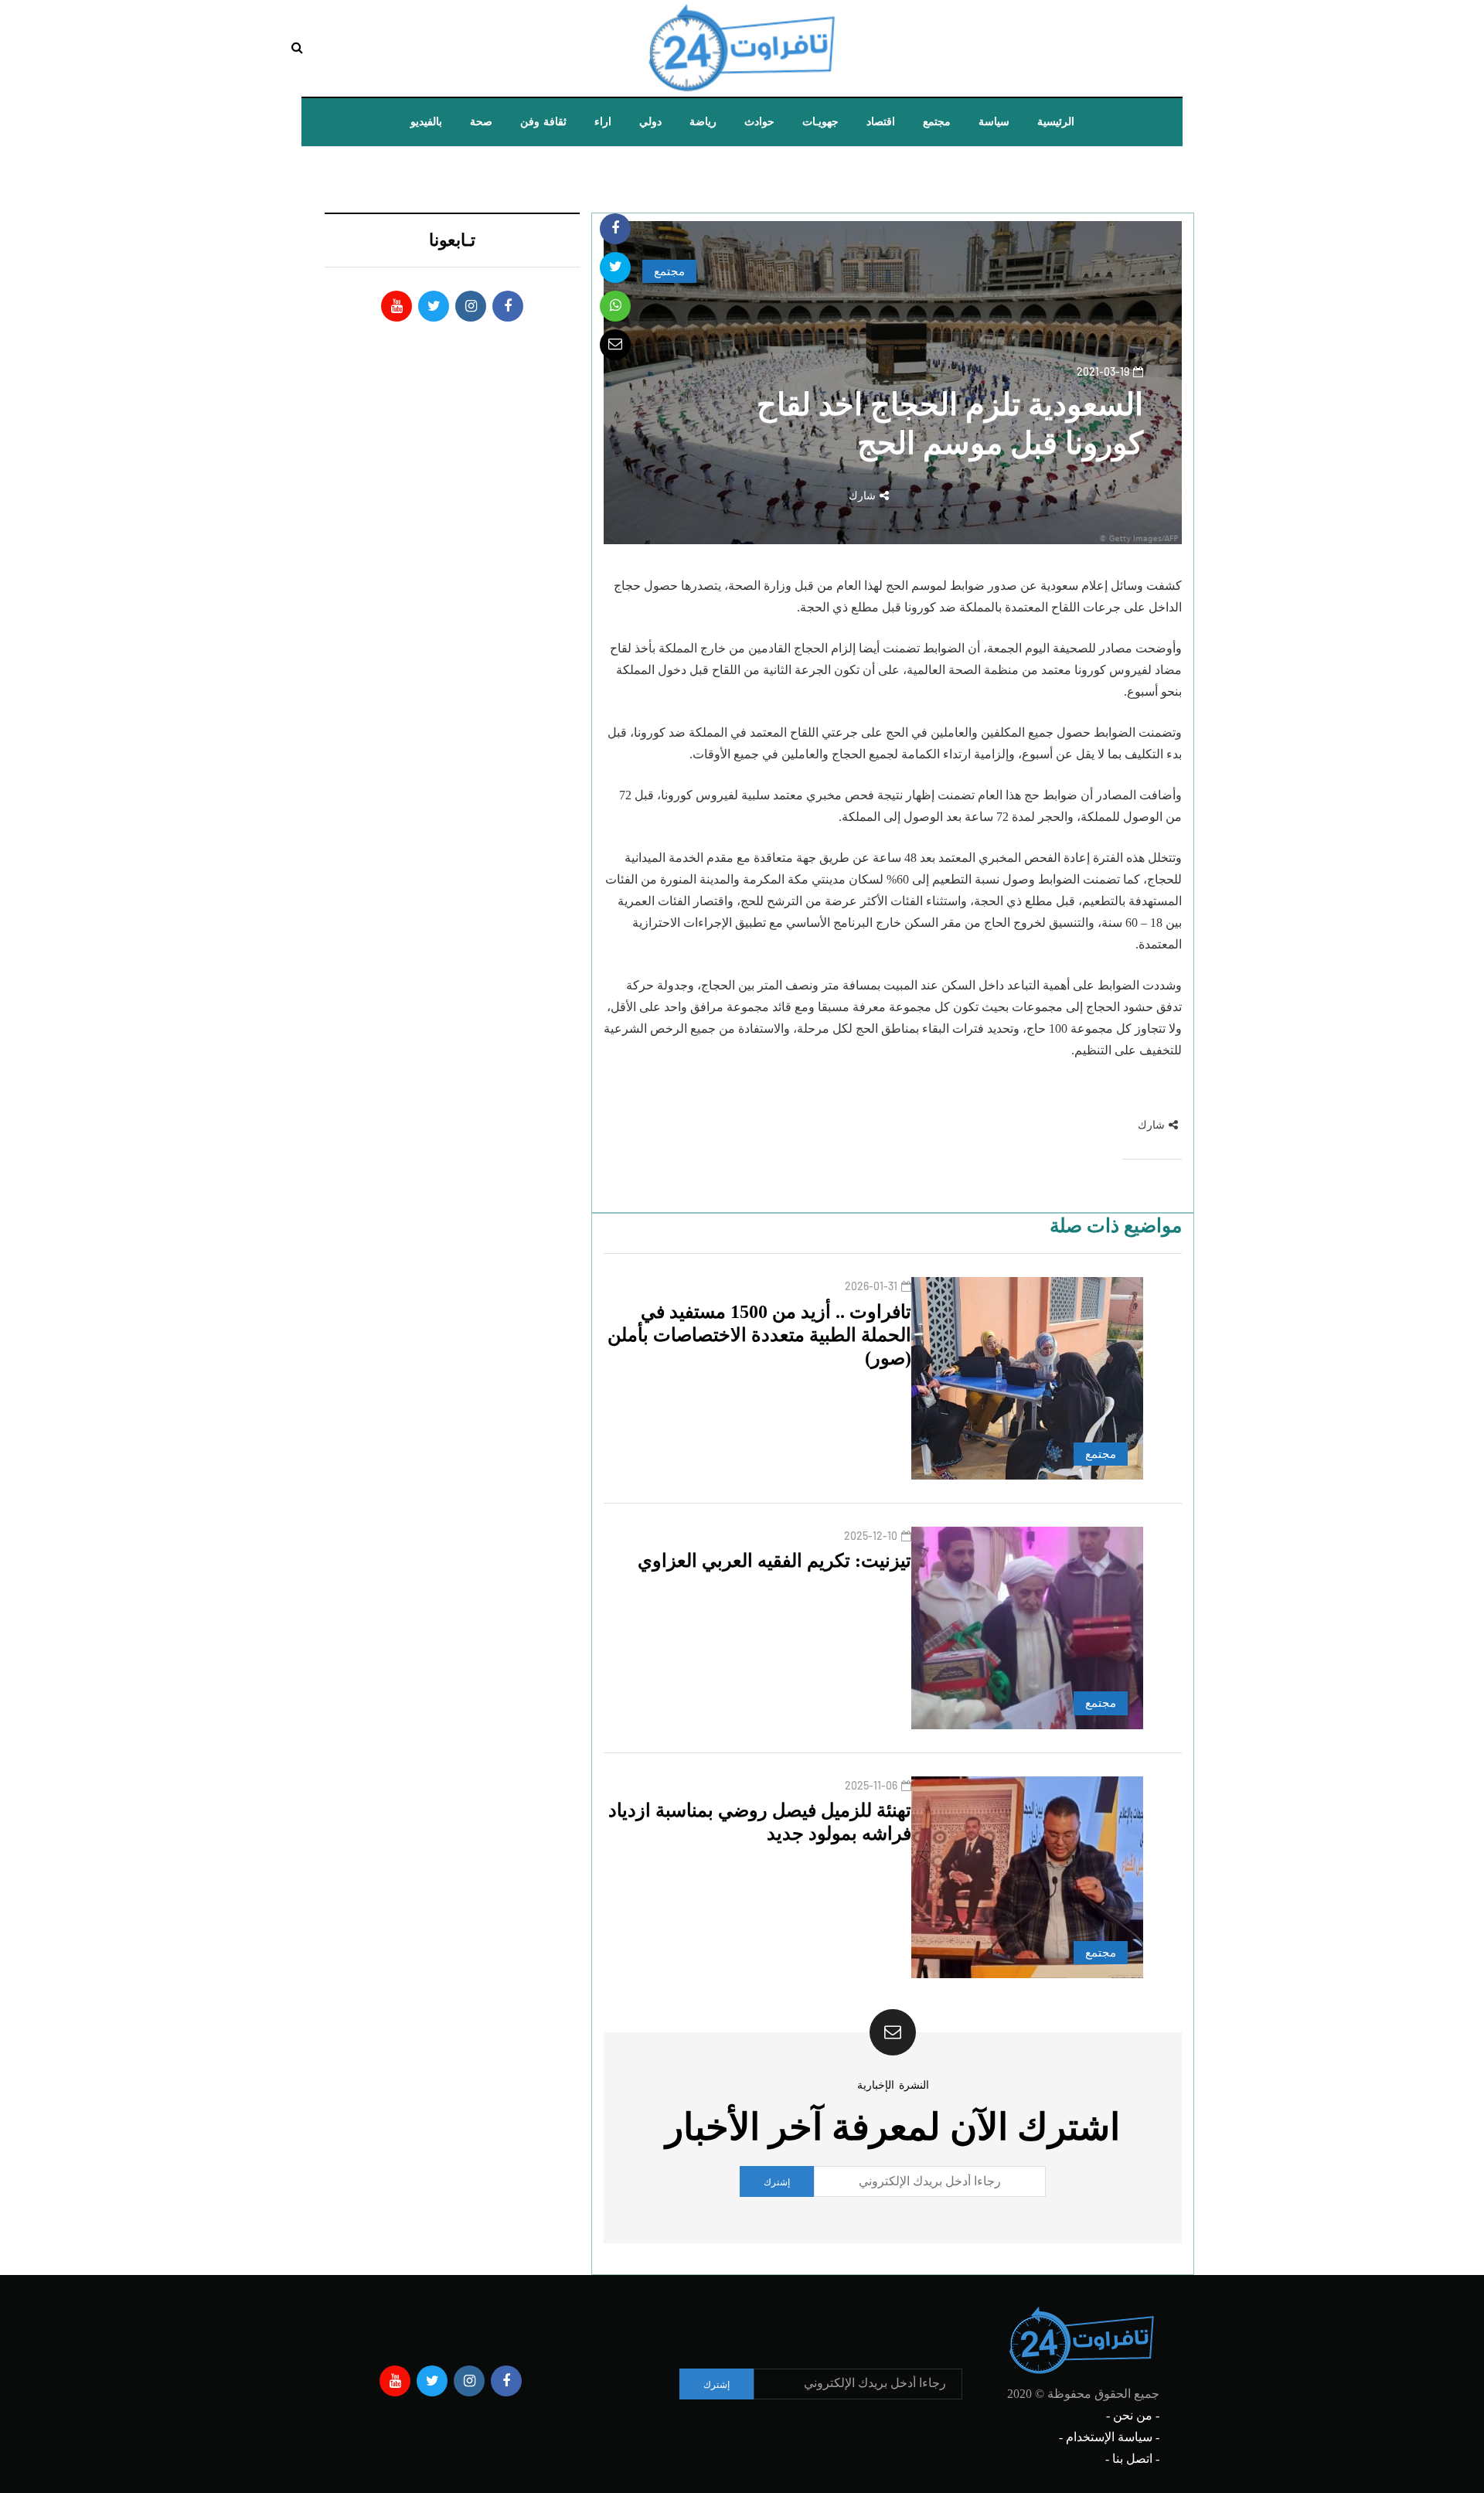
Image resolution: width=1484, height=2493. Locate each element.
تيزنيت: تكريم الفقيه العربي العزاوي (774, 1561)
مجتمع (937, 122)
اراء (603, 122)
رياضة (703, 122)
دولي (650, 122)
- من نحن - (1133, 2415)
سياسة (994, 122)
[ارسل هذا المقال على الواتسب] (615, 306)
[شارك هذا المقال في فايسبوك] (615, 229)
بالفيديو (426, 122)
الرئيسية (1056, 122)
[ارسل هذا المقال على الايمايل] (615, 345)
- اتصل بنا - (1132, 2459)
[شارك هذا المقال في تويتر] (615, 267)
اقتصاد (881, 122)
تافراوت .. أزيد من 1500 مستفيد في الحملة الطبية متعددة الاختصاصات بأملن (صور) (759, 1335)
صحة (481, 122)
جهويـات (820, 122)
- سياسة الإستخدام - (1109, 2437)
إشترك (777, 2181)
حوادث (759, 122)
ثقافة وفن (543, 122)
